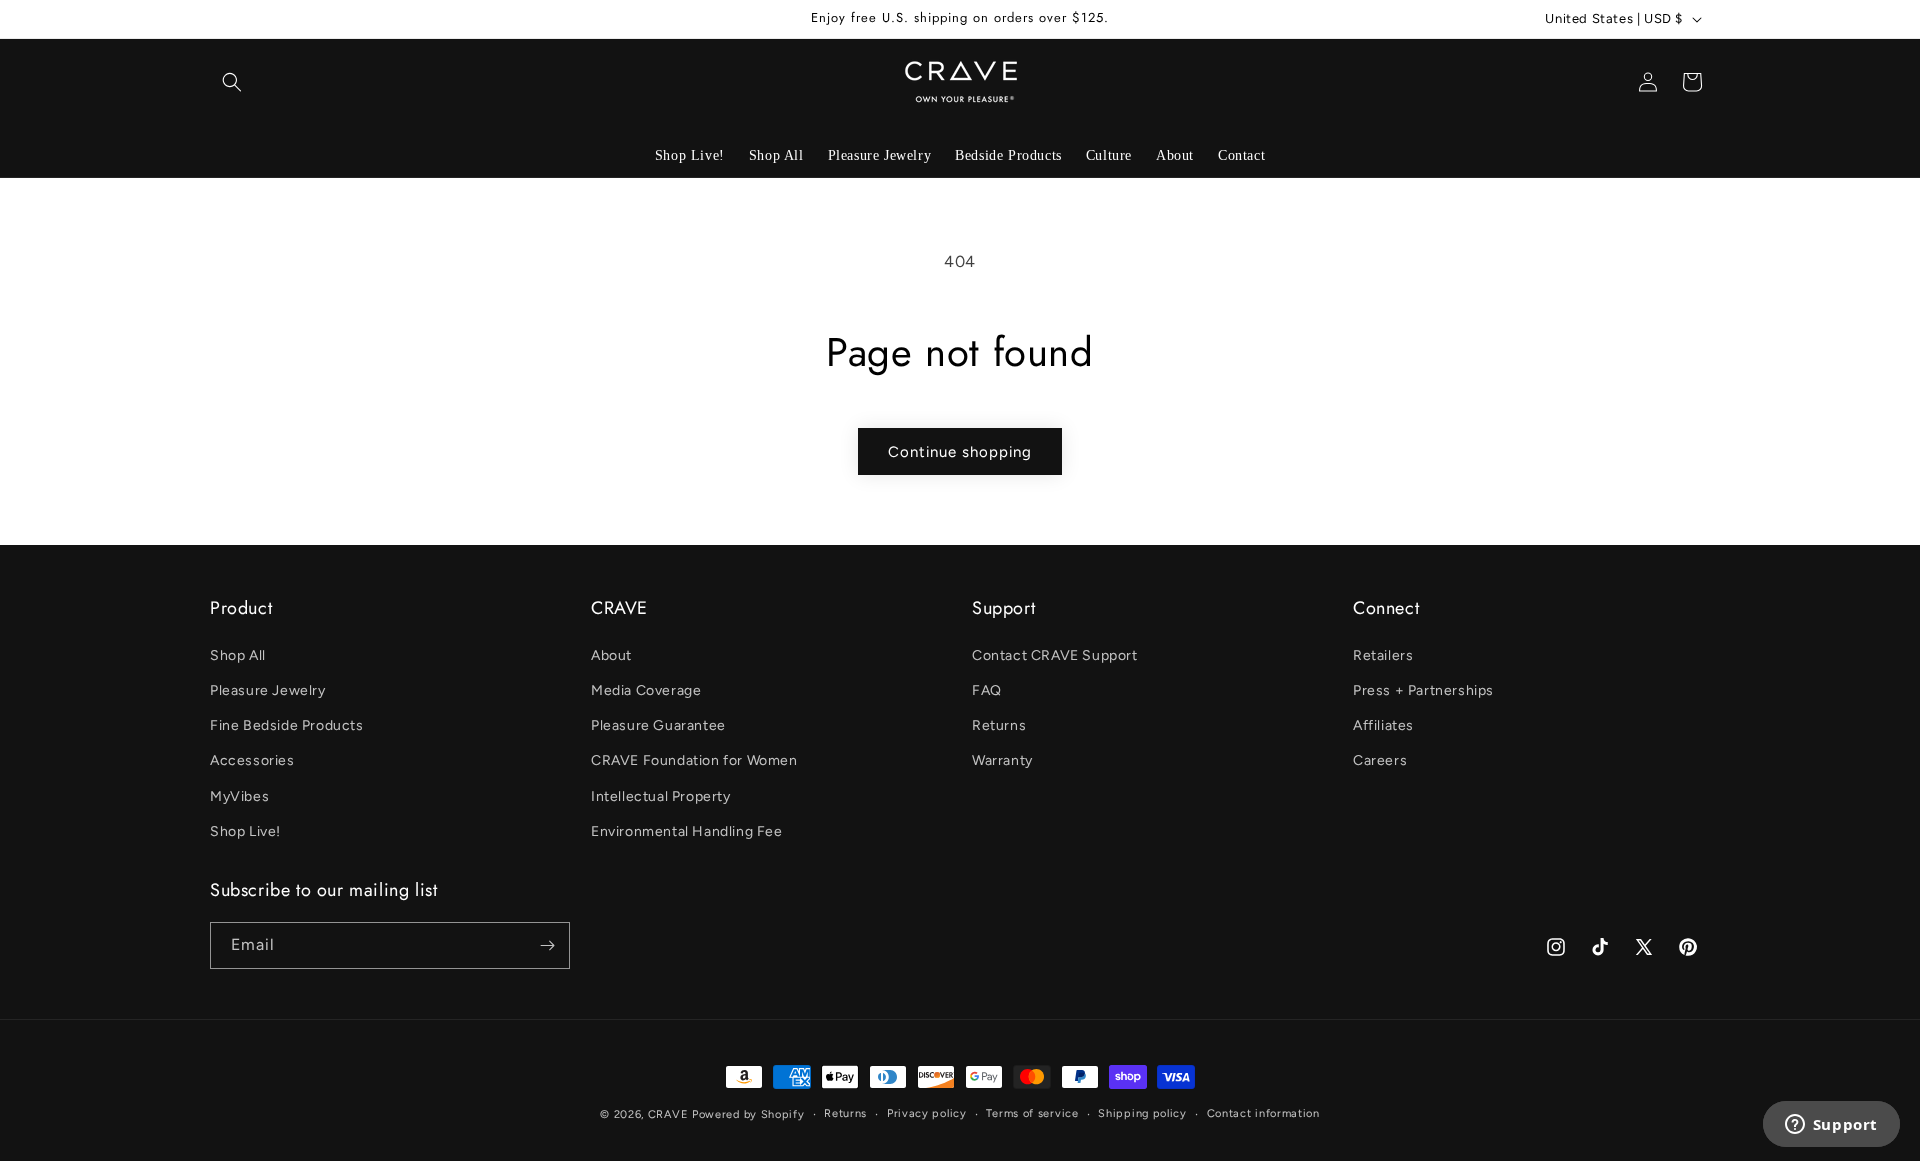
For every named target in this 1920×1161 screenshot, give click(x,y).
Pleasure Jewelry (268, 690)
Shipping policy (1142, 1113)
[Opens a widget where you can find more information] (1831, 1126)
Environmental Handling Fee (687, 831)
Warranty (1002, 760)
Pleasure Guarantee (658, 725)
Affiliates (1383, 725)
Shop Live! (245, 831)
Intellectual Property (661, 796)
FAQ (987, 690)
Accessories (252, 760)
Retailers (1383, 655)
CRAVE (668, 1114)
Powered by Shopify (748, 1114)
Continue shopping (960, 452)
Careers (1380, 760)
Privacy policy (927, 1113)
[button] (232, 82)
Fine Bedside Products (287, 725)
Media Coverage (646, 690)
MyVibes (239, 796)
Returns (999, 725)
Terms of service (1032, 1113)
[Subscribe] (547, 945)
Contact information (1263, 1113)
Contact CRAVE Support (1055, 655)
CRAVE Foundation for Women (694, 760)
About (611, 655)
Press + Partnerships (1423, 690)
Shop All (238, 655)
